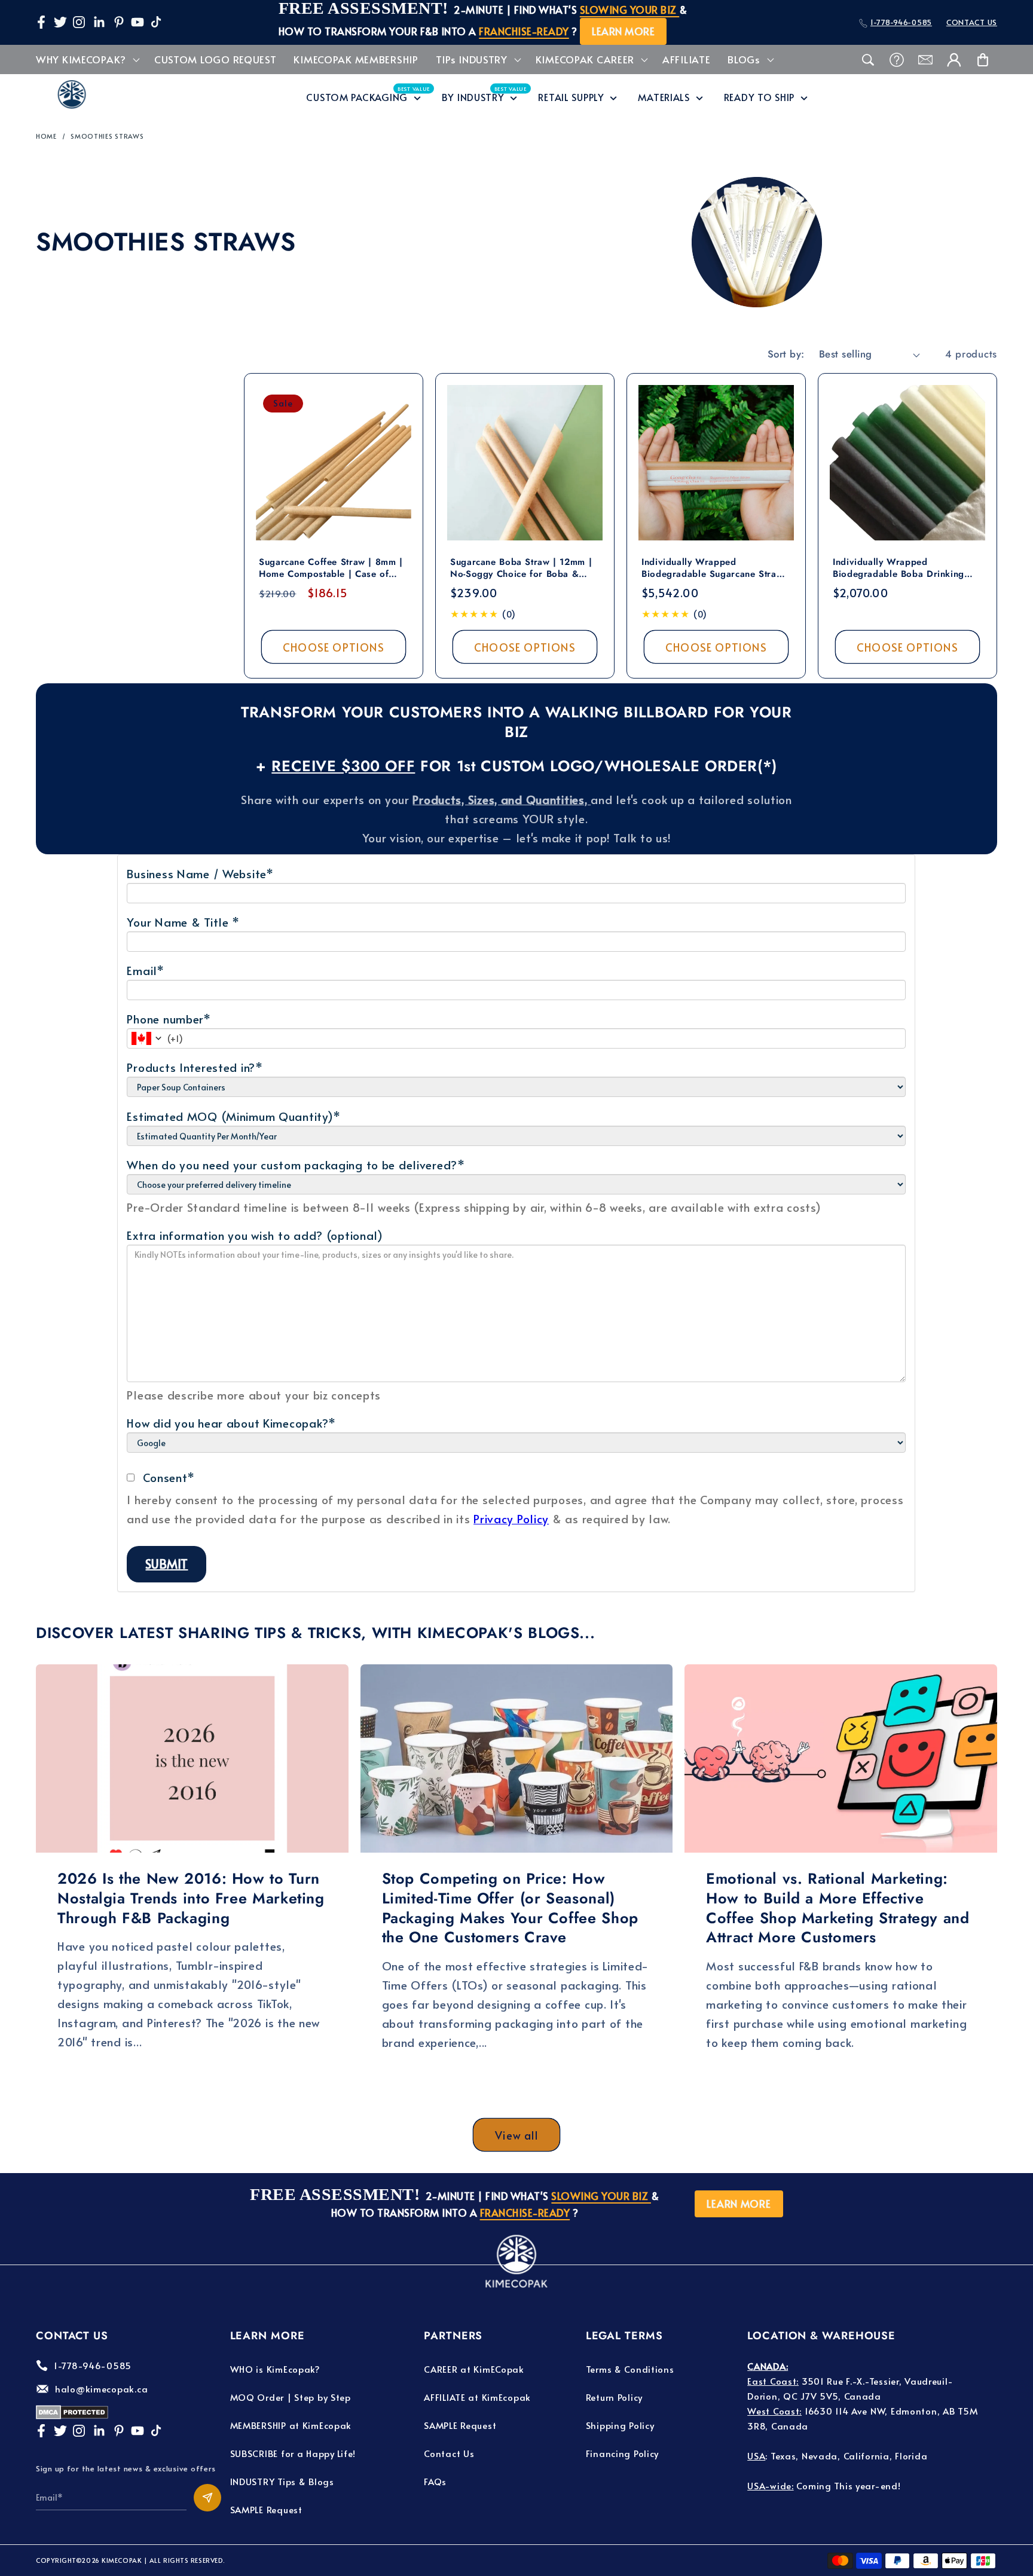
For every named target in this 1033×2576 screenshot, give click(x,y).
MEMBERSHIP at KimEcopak (291, 2425)
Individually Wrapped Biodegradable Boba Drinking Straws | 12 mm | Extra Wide (898, 568)
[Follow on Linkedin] (99, 22)
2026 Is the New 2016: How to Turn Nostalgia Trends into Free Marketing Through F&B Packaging (191, 1898)
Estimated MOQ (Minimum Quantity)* (233, 1116)
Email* (145, 970)
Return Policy (614, 2397)
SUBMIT (166, 1564)
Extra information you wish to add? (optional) (255, 1235)
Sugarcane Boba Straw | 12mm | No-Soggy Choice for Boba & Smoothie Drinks (521, 568)
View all (516, 2135)
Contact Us (449, 2453)
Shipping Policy (620, 2425)
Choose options (334, 647)
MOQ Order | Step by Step (291, 2397)
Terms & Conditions (630, 2369)
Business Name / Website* (200, 873)
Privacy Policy (511, 1518)
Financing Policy (623, 2453)
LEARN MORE (623, 31)
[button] (87, 60)
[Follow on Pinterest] (119, 22)
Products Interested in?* (195, 1067)
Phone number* (169, 1019)
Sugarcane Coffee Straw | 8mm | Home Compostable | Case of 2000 (331, 568)
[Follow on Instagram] (79, 22)
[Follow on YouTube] (137, 22)
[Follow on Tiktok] (156, 22)
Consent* (169, 1477)
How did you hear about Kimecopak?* (231, 1423)
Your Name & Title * (183, 922)
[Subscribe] (207, 2498)
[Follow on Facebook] (41, 22)
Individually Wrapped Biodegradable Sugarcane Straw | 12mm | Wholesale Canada (716, 568)
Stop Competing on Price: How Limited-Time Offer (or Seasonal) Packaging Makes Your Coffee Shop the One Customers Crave (510, 1908)
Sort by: (786, 354)
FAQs (435, 2481)
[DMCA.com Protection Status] (72, 2415)
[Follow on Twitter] (60, 22)
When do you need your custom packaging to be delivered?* (296, 1165)
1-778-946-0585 (901, 22)
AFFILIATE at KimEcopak (477, 2397)
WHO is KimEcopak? (275, 2369)
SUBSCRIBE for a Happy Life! (293, 2453)
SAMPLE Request (266, 2509)
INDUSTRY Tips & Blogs (282, 2481)
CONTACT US (972, 22)
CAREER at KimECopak (474, 2369)
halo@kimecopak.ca (101, 2389)
